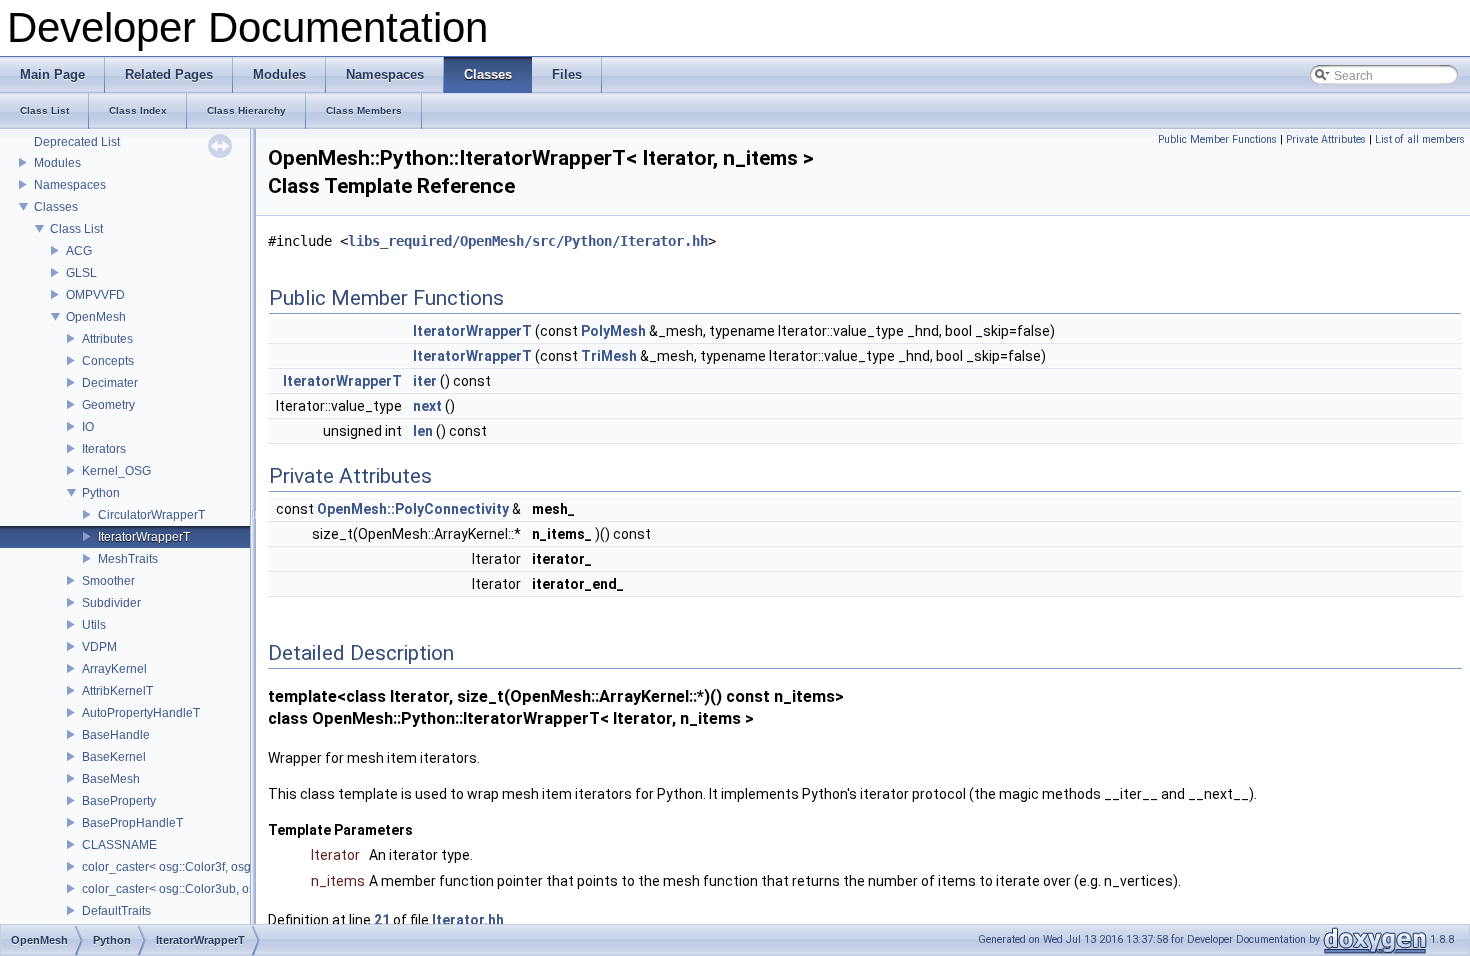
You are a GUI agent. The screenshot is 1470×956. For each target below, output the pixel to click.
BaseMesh (111, 779)
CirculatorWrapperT (151, 515)
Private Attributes (1326, 139)
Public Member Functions (1217, 139)
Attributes (107, 339)
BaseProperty (119, 801)
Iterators (104, 449)
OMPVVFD (95, 295)
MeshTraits (128, 559)
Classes (56, 207)
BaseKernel (114, 757)
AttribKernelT (117, 691)
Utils (94, 625)
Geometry (108, 405)
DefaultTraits (116, 911)
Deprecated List (77, 142)
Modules (57, 163)
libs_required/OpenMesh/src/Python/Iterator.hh (528, 241)
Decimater (110, 383)
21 (382, 920)
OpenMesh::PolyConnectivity (413, 509)
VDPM (99, 647)
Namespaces (70, 185)
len (423, 431)
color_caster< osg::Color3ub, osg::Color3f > (200, 889)
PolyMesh (613, 331)
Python (101, 493)
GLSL (81, 273)
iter (425, 381)
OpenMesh (96, 317)
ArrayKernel (114, 669)
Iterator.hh (468, 920)
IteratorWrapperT (144, 537)
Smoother (108, 581)
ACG (79, 251)
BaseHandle (116, 735)
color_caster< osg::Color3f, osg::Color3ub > (200, 867)
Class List (76, 229)
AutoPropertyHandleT (141, 713)
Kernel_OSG (116, 471)
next (427, 406)
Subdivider (111, 603)
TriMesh (609, 356)
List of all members (1420, 139)
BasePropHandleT (132, 823)
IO (88, 427)
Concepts (108, 361)
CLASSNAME (119, 845)
